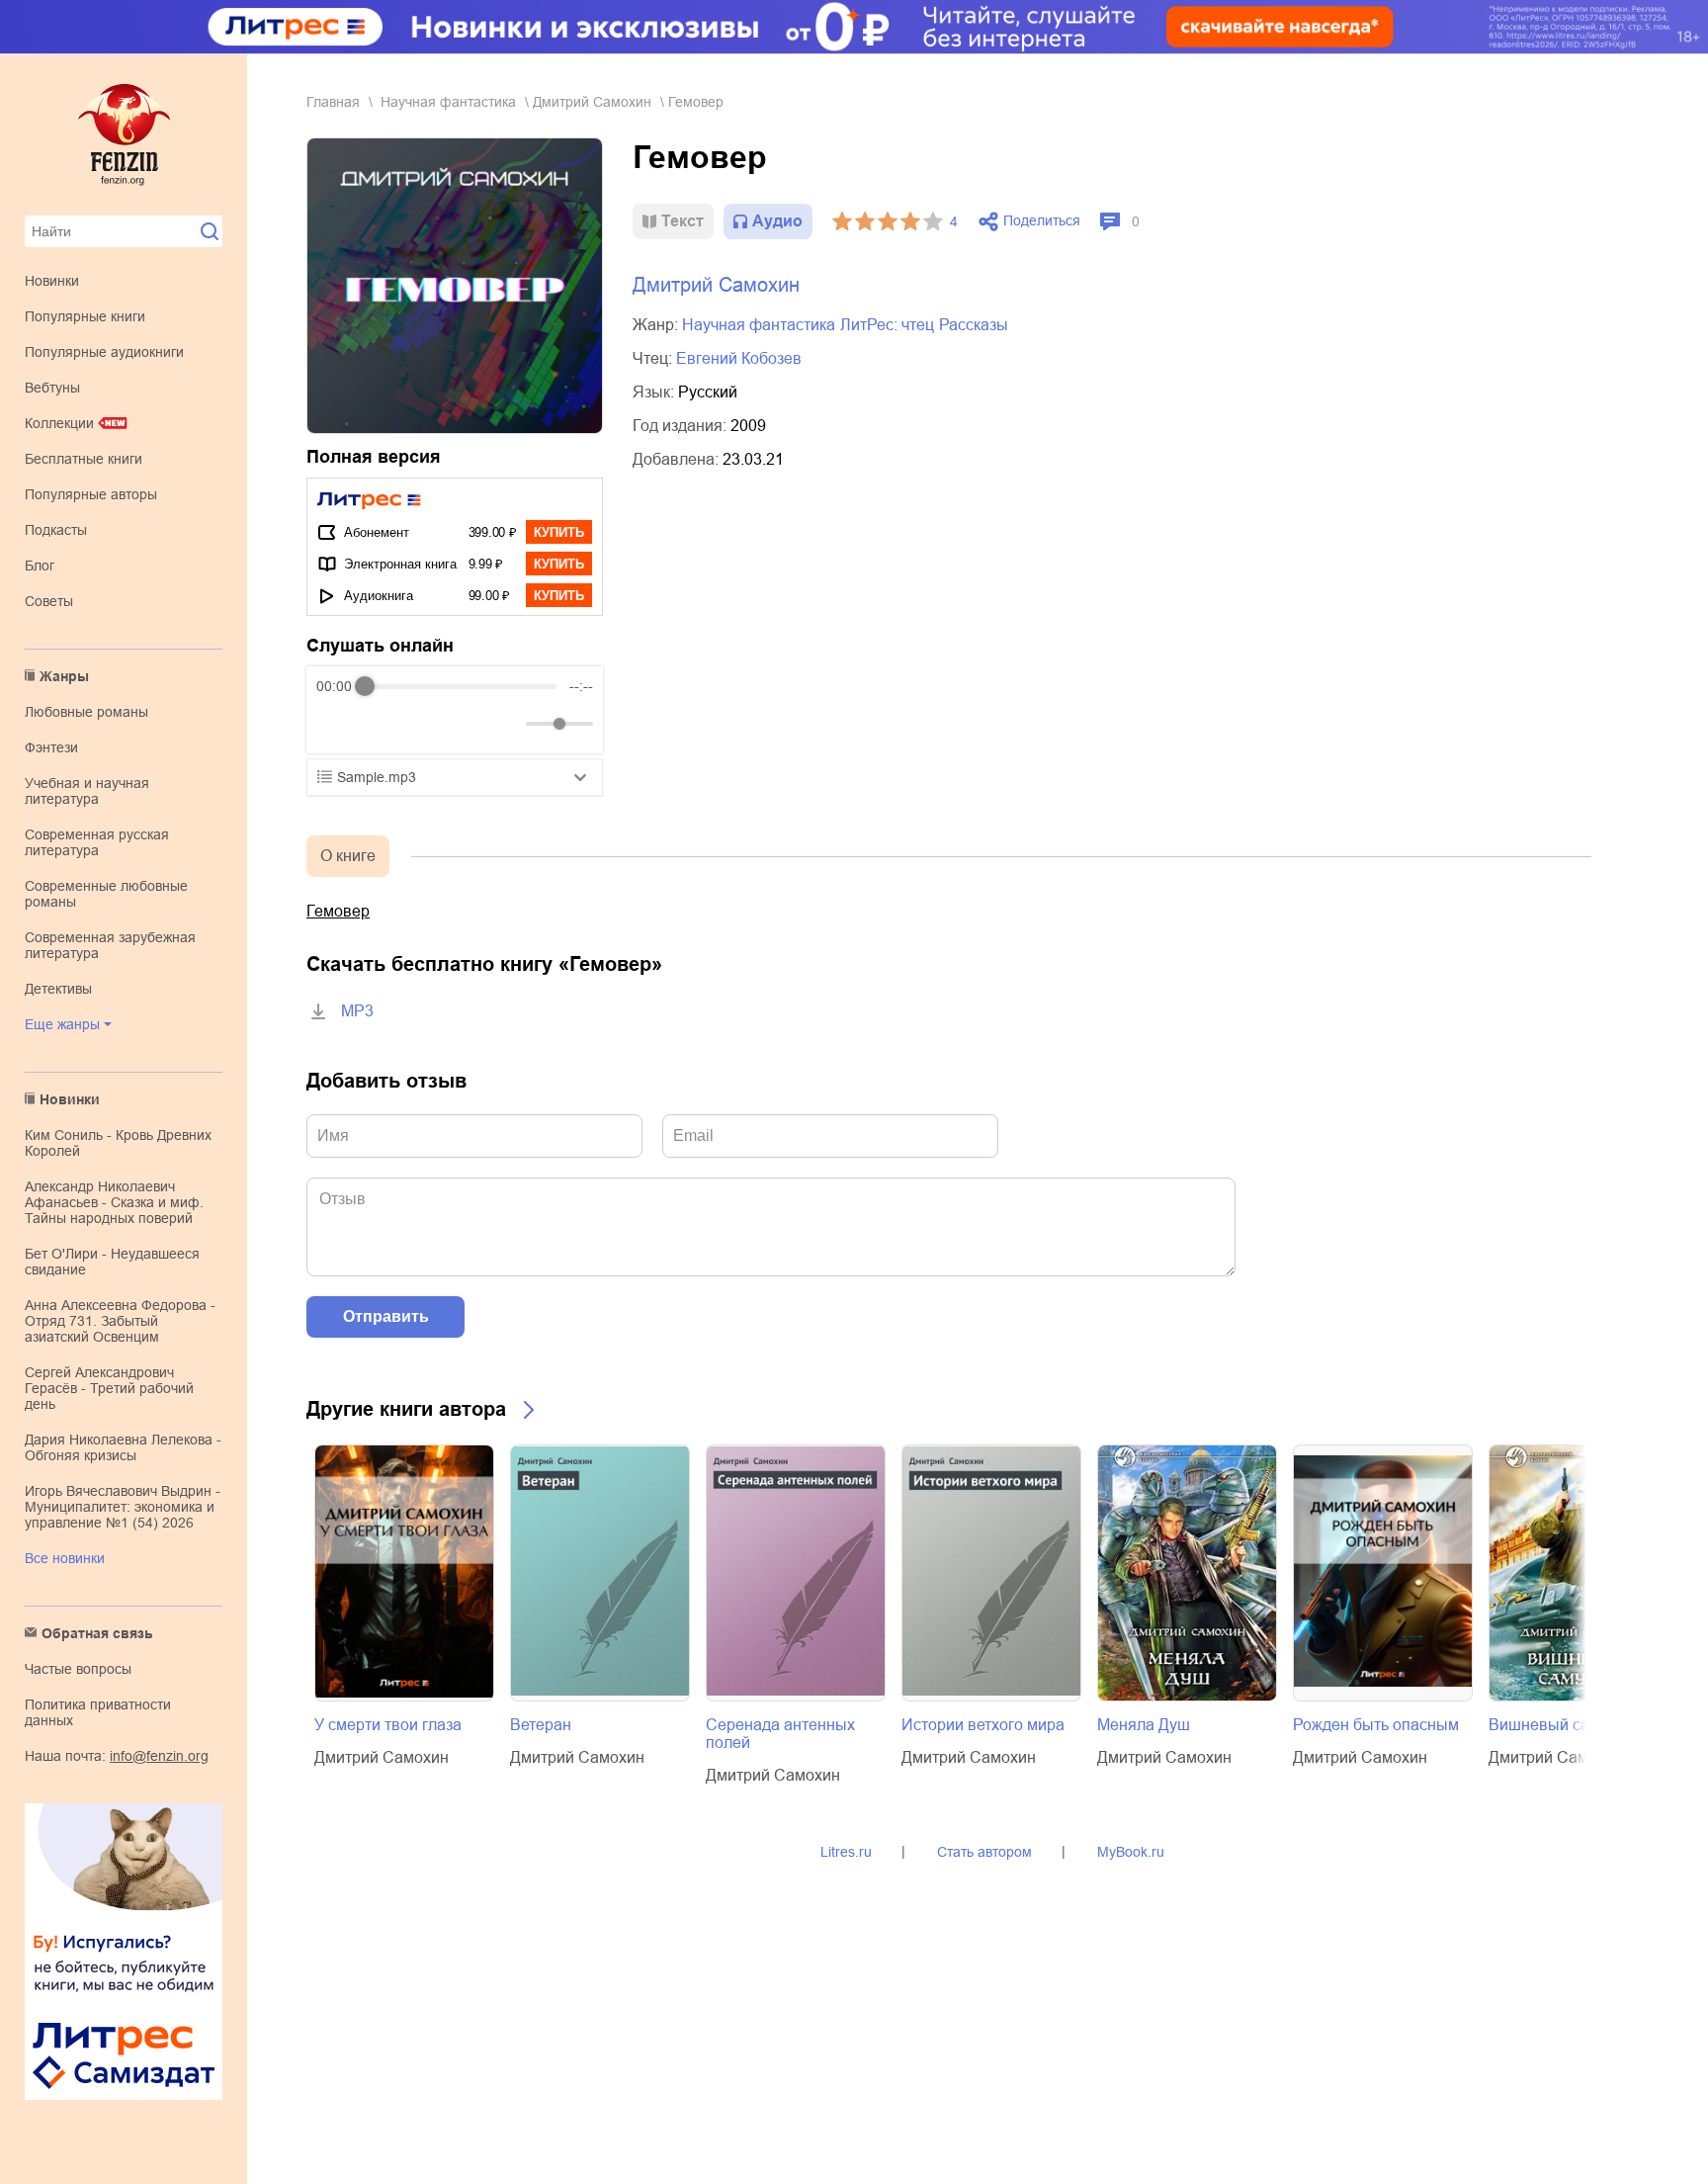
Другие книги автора (406, 1409)
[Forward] (423, 724)
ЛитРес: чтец (887, 325)
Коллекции (59, 423)
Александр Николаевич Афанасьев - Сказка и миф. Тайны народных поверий (114, 1202)
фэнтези (51, 747)
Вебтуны (52, 388)
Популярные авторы (91, 494)
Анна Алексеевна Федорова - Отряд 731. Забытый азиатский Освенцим (120, 1321)
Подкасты (56, 530)
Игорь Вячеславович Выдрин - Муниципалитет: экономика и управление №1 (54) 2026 (123, 1507)
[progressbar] (461, 686)
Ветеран (541, 1725)
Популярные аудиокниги (104, 352)
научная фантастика (448, 102)
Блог (40, 566)
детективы (58, 989)
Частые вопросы (78, 1669)
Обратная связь (97, 1633)
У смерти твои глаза (388, 1725)
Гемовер (338, 911)
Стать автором (984, 1852)
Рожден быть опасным (1376, 1725)
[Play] (380, 724)
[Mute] (507, 724)
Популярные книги (85, 316)
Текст (683, 221)
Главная (333, 102)
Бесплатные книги (84, 459)
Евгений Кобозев (739, 358)
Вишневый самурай (1562, 1725)
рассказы (974, 325)
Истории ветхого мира (983, 1725)
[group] (455, 710)
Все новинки (65, 1558)
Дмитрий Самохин (592, 102)
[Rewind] (337, 724)
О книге (348, 856)
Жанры (64, 676)
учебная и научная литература (87, 791)
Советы (49, 601)
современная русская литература (97, 842)
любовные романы (86, 712)
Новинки (52, 281)
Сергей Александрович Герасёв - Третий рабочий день (109, 1388)
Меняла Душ (1144, 1725)
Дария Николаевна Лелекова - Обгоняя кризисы (123, 1447)
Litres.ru (846, 1852)
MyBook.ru (1131, 1852)
